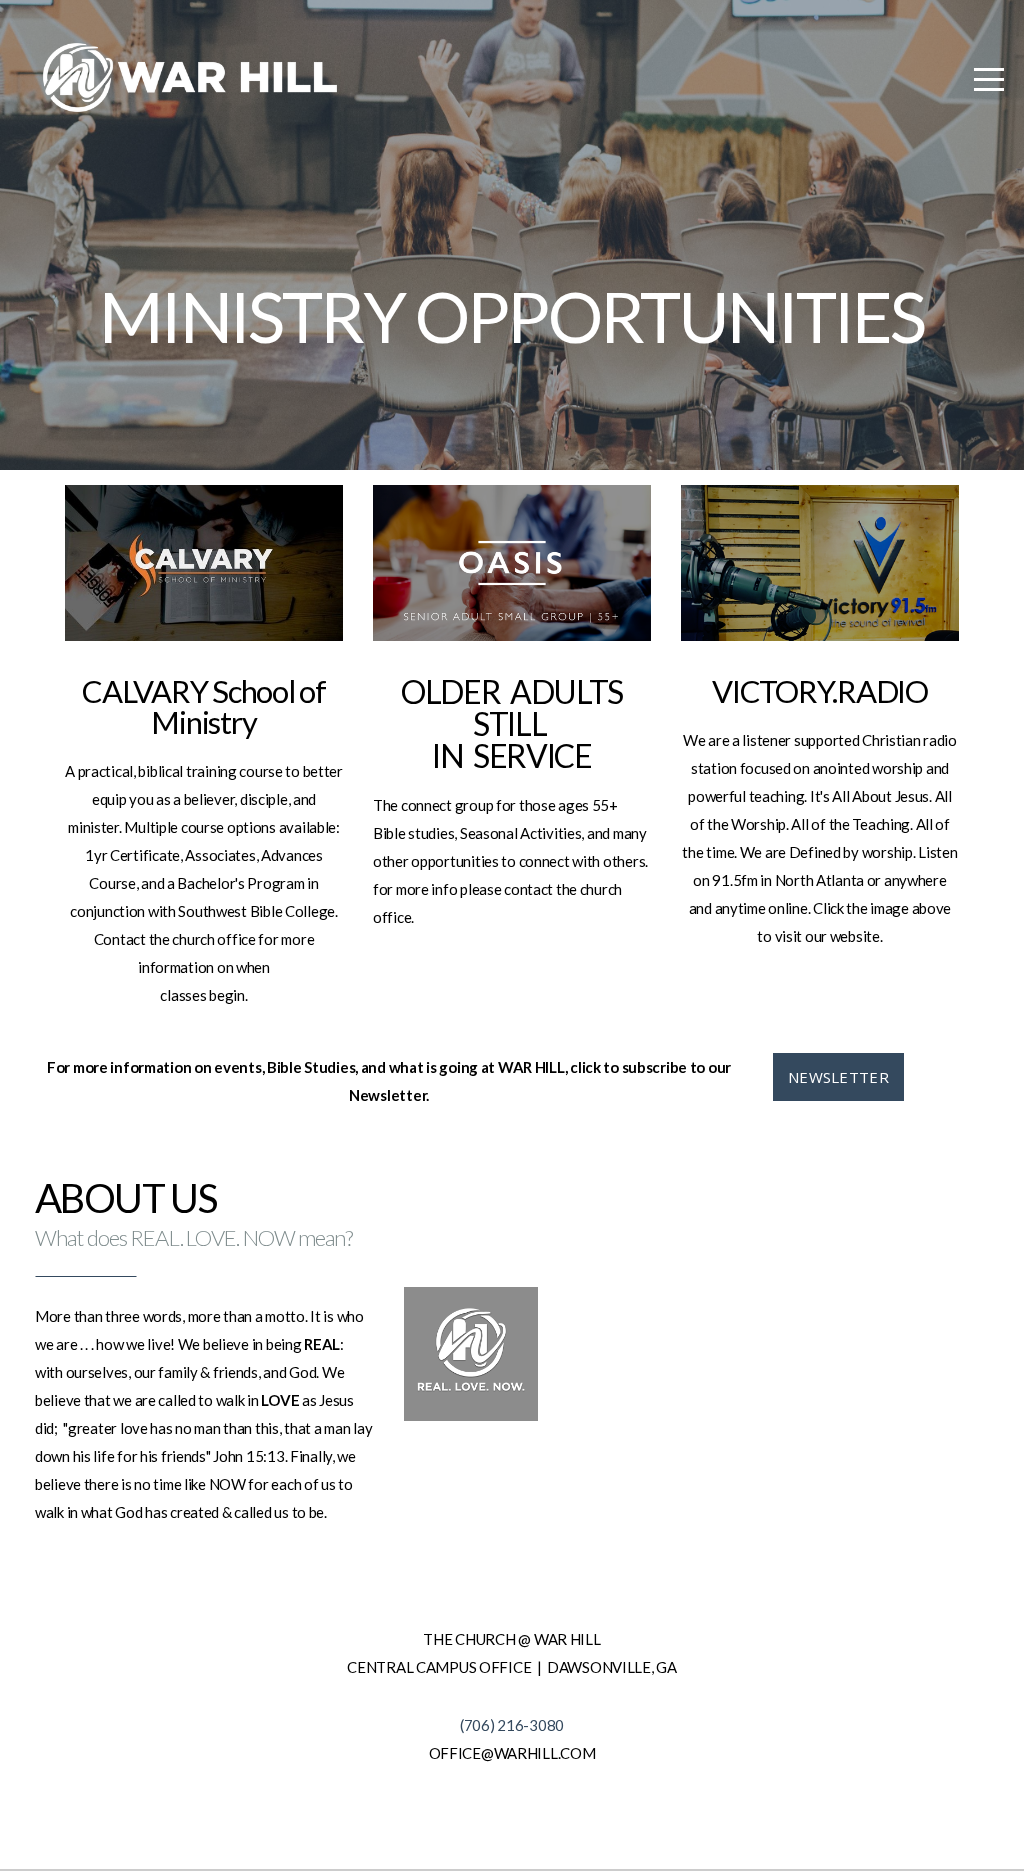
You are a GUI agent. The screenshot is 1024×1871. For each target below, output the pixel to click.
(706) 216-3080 (512, 1725)
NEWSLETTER (838, 1077)
